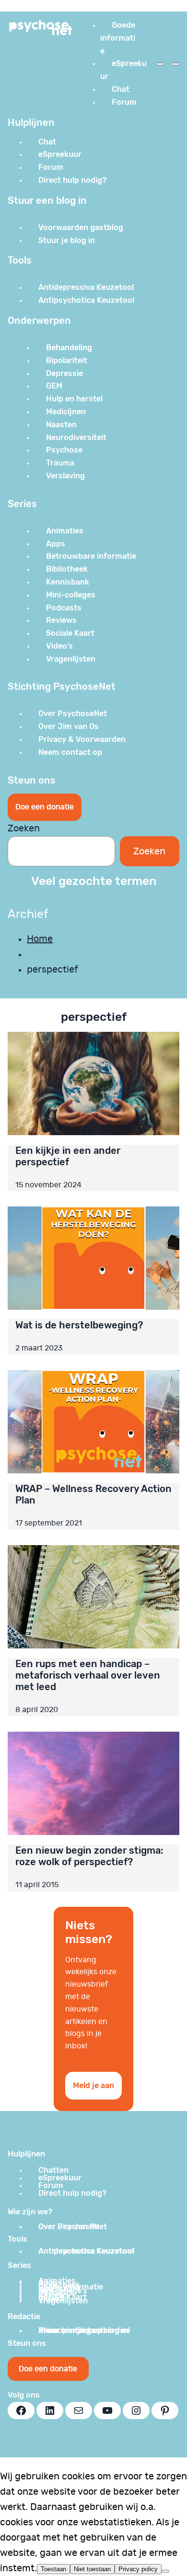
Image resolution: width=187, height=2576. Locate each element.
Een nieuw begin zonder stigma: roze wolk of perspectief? (89, 1856)
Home (40, 939)
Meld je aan (93, 2085)
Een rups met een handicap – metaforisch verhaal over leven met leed (88, 1675)
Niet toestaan (92, 2569)
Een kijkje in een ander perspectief (68, 1156)
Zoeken (24, 829)
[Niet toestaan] (165, 2571)
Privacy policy (138, 2569)
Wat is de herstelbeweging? (79, 1325)
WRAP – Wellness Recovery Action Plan (93, 1494)
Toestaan (53, 2569)
